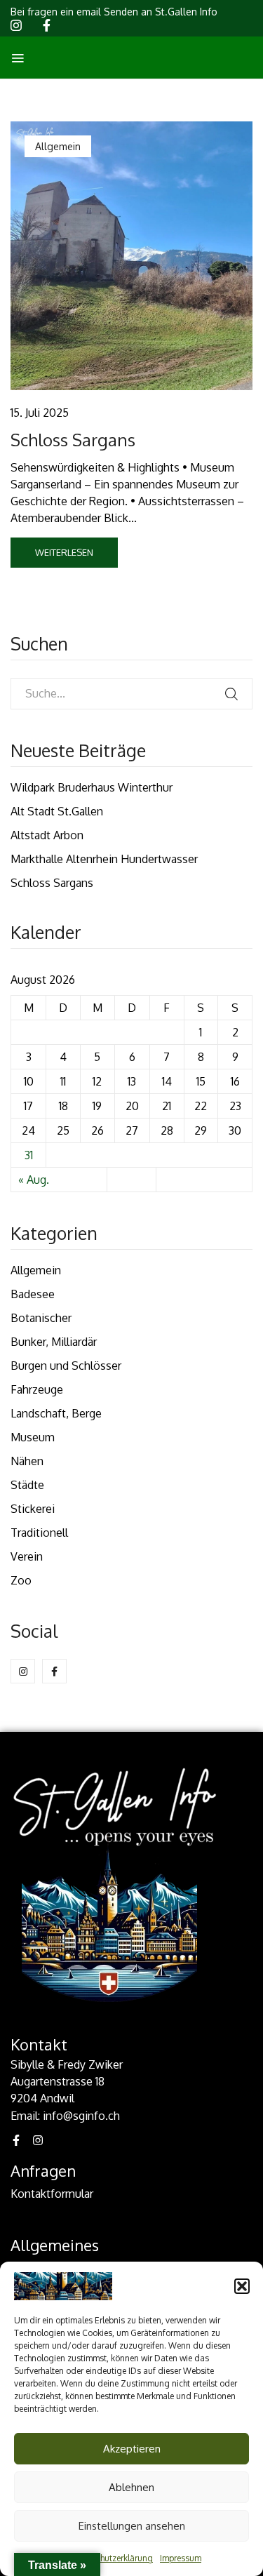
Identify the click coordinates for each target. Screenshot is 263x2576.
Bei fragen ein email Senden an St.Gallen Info (114, 12)
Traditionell (39, 1533)
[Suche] (231, 694)
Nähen (27, 1461)
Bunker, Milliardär (54, 1342)
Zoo (21, 1580)
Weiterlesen (64, 552)
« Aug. (34, 1180)
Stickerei (33, 1509)
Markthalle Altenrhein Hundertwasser (104, 859)
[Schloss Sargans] (131, 256)
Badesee (33, 1294)
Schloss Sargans (73, 440)
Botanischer (41, 1318)
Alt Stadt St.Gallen (57, 811)
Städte (27, 1485)
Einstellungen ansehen (132, 2526)
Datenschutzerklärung (111, 2558)
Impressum (181, 2558)
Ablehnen (131, 2487)
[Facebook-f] (16, 2140)
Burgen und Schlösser (66, 1366)
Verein (27, 1556)
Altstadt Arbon (47, 835)
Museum (33, 1437)
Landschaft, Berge (56, 1413)
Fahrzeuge (37, 1389)
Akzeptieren (132, 2449)
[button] (242, 2286)
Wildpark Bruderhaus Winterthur (92, 787)
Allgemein (36, 1270)
